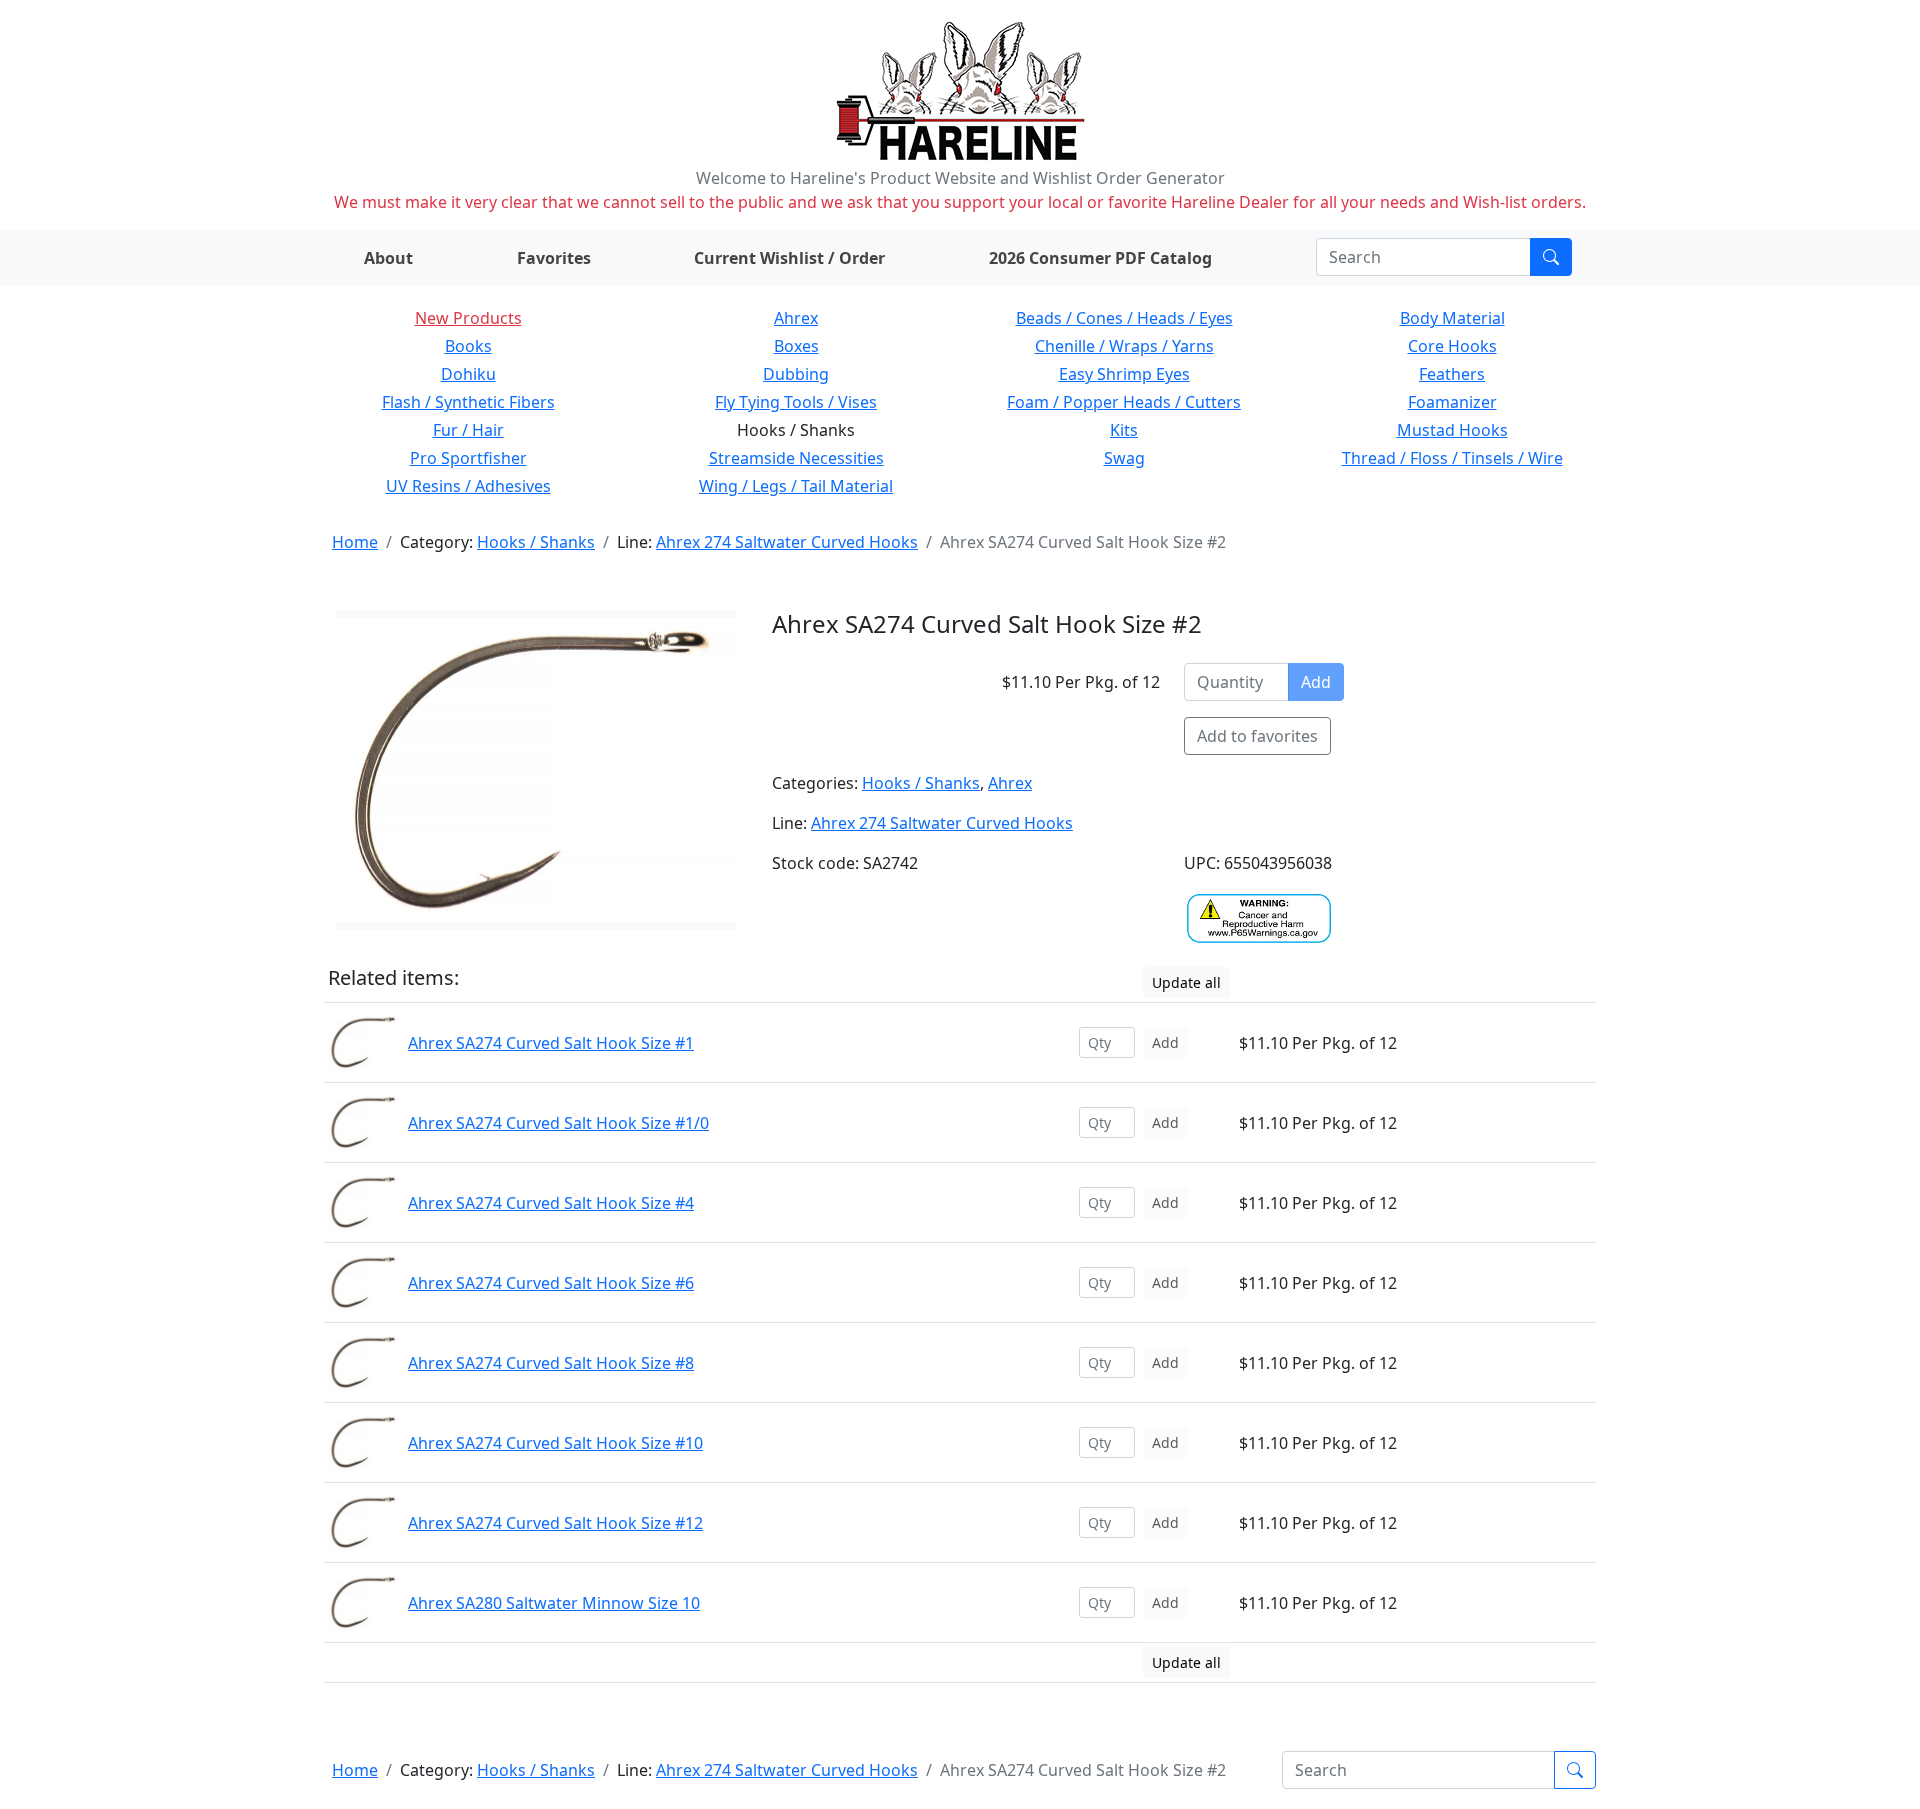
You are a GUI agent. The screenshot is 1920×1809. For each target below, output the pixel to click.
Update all (1186, 982)
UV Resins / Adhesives (468, 486)
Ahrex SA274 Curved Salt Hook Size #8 (551, 1363)
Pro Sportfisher (468, 458)
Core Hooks (1452, 346)
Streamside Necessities (796, 458)
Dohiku (468, 374)
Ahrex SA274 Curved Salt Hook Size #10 (555, 1443)
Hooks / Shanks (536, 542)
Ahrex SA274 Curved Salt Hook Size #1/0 (558, 1123)
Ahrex (796, 318)
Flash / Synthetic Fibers (468, 402)
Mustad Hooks (1452, 430)
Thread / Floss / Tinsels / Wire (1452, 458)
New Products (468, 318)
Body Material (1452, 318)
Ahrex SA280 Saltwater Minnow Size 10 (554, 1603)
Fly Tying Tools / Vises (796, 402)
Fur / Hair (468, 430)
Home (355, 542)
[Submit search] (1551, 257)
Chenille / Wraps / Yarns (1124, 346)
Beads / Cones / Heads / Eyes (1124, 318)
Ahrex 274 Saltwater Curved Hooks (787, 542)
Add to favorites (1257, 736)
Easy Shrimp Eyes (1124, 374)
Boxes (796, 346)
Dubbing (796, 374)
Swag (1124, 458)
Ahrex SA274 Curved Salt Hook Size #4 (551, 1203)
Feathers (1452, 374)
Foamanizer (1452, 402)
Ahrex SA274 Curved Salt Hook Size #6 (551, 1283)
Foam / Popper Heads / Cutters (1124, 402)
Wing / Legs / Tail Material (796, 486)
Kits (1124, 430)
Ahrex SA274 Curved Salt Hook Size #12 (555, 1523)
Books (468, 346)
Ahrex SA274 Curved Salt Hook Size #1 (551, 1043)
